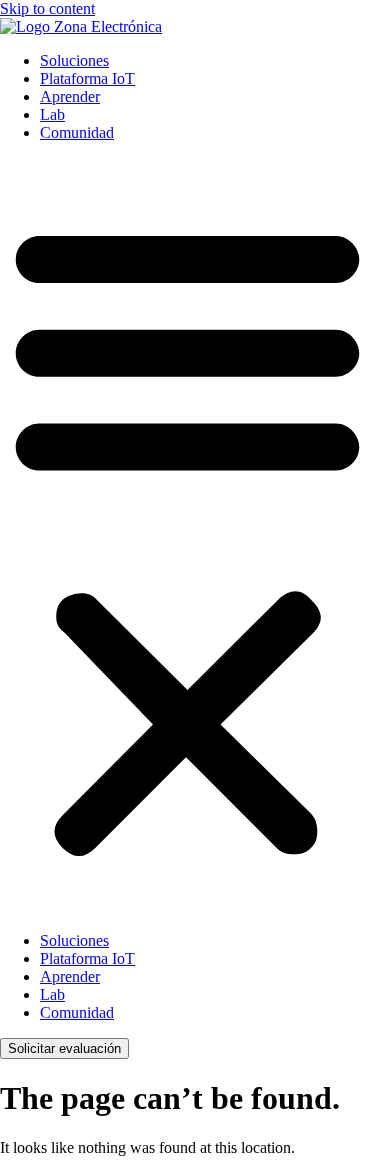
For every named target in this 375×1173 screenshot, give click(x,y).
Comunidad (77, 132)
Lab (52, 114)
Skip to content (47, 8)
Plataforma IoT (87, 78)
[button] (187, 537)
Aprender (70, 96)
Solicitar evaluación (64, 1048)
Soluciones (74, 60)
